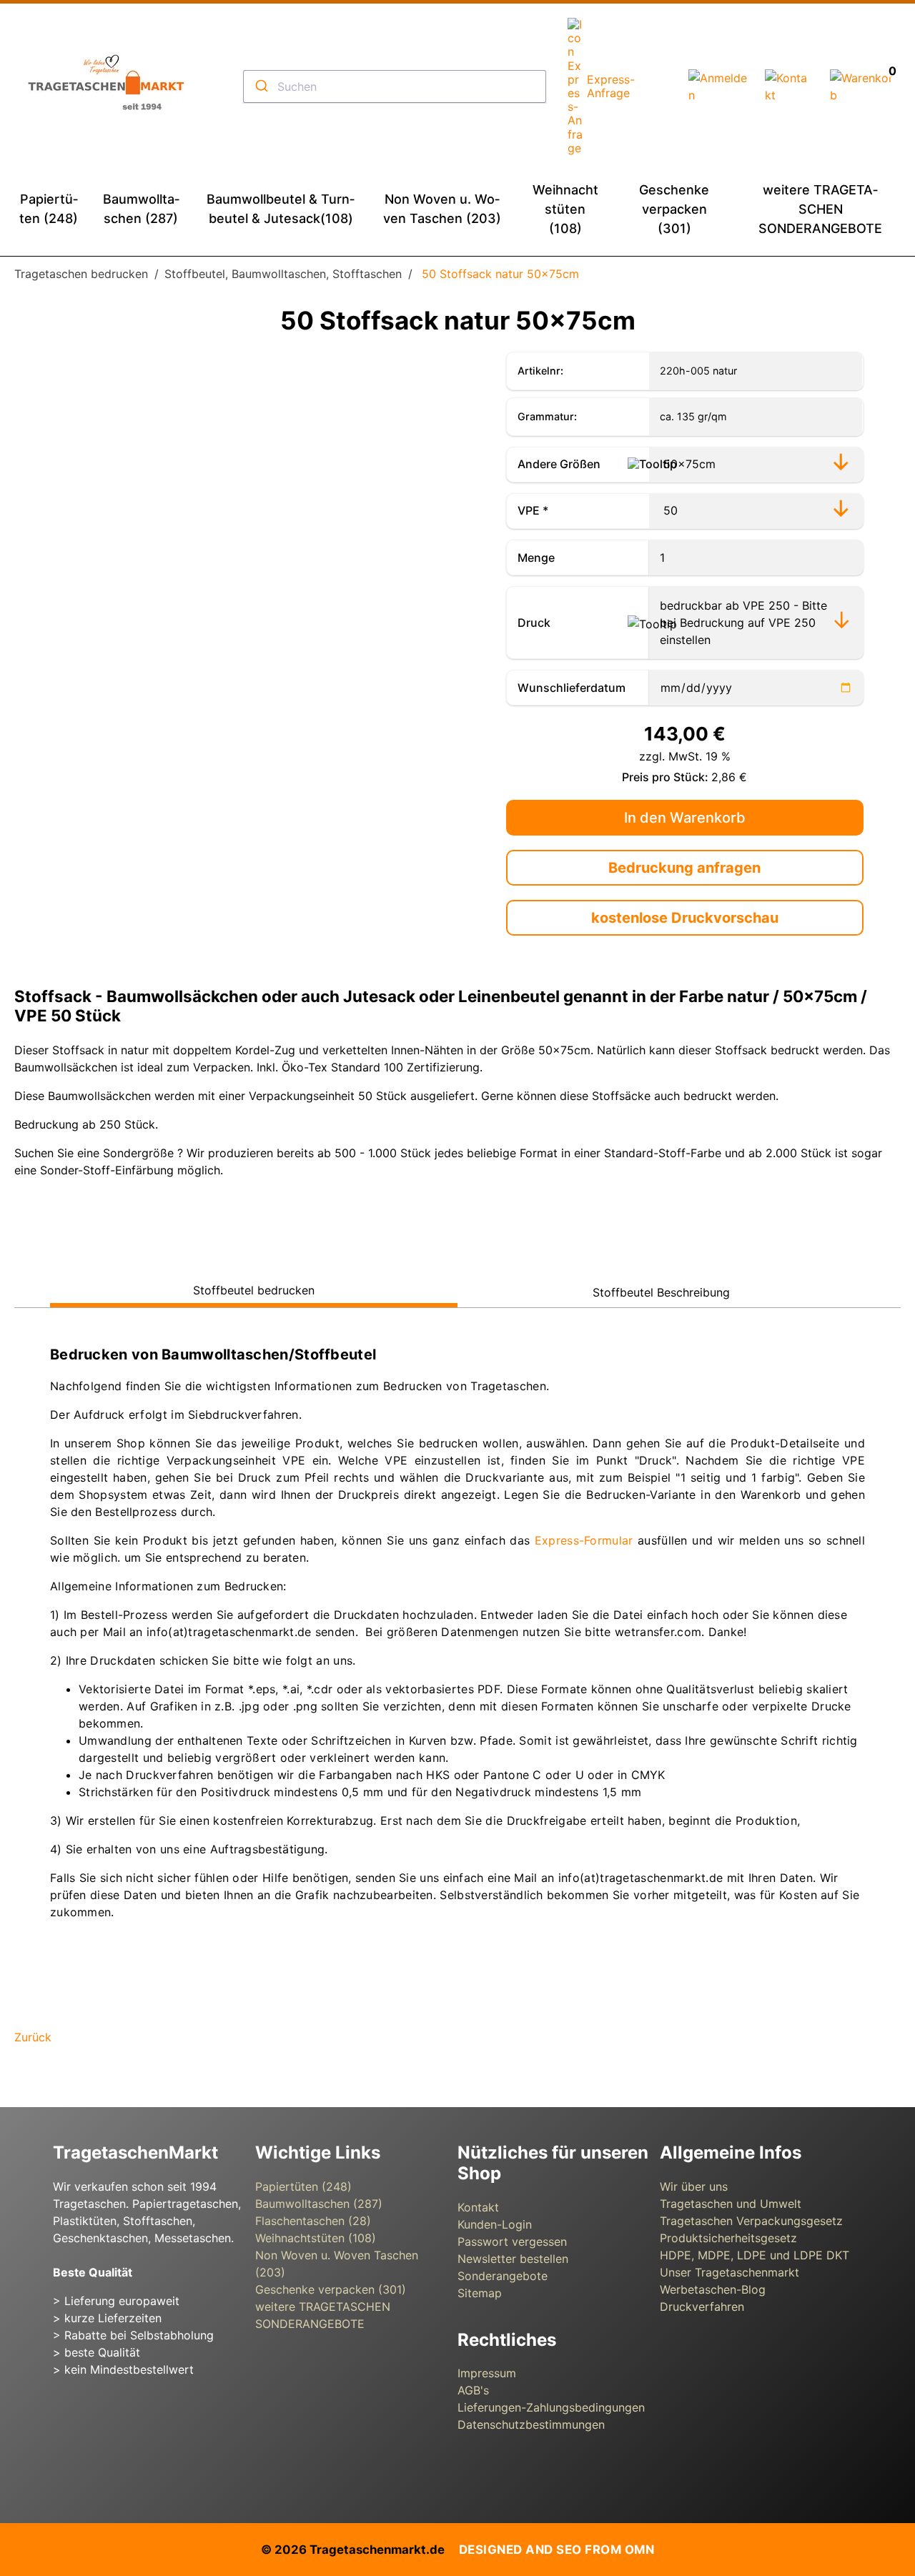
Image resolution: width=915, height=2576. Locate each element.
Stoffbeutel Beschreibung (661, 1292)
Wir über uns (694, 2186)
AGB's (473, 2390)
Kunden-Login (495, 2224)
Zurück (33, 2037)
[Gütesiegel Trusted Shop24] (164, 2457)
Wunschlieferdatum (572, 688)
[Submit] (261, 86)
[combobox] (395, 86)
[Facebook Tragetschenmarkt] (71, 2457)
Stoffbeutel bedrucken (254, 1290)
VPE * (533, 510)
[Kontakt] (789, 95)
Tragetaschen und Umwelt (731, 2204)
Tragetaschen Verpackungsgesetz (751, 2221)
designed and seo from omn (557, 2550)
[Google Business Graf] (110, 2457)
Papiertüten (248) (303, 2186)
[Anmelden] (718, 95)
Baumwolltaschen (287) (319, 2204)
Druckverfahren (702, 2307)
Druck (534, 623)
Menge (536, 558)
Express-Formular (586, 1540)
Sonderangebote (503, 2276)
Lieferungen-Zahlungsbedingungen (551, 2407)
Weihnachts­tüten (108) (316, 2238)
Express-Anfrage (611, 86)
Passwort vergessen (512, 2241)
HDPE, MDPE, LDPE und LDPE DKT (755, 2255)
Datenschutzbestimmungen (531, 2424)
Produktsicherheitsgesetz (728, 2238)
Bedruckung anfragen (684, 868)
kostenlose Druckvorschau (685, 918)
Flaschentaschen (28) (313, 2221)
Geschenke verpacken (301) (331, 2289)
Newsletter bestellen (513, 2259)
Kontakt (478, 2207)
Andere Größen (559, 464)
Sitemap (480, 2293)
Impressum (487, 2373)
